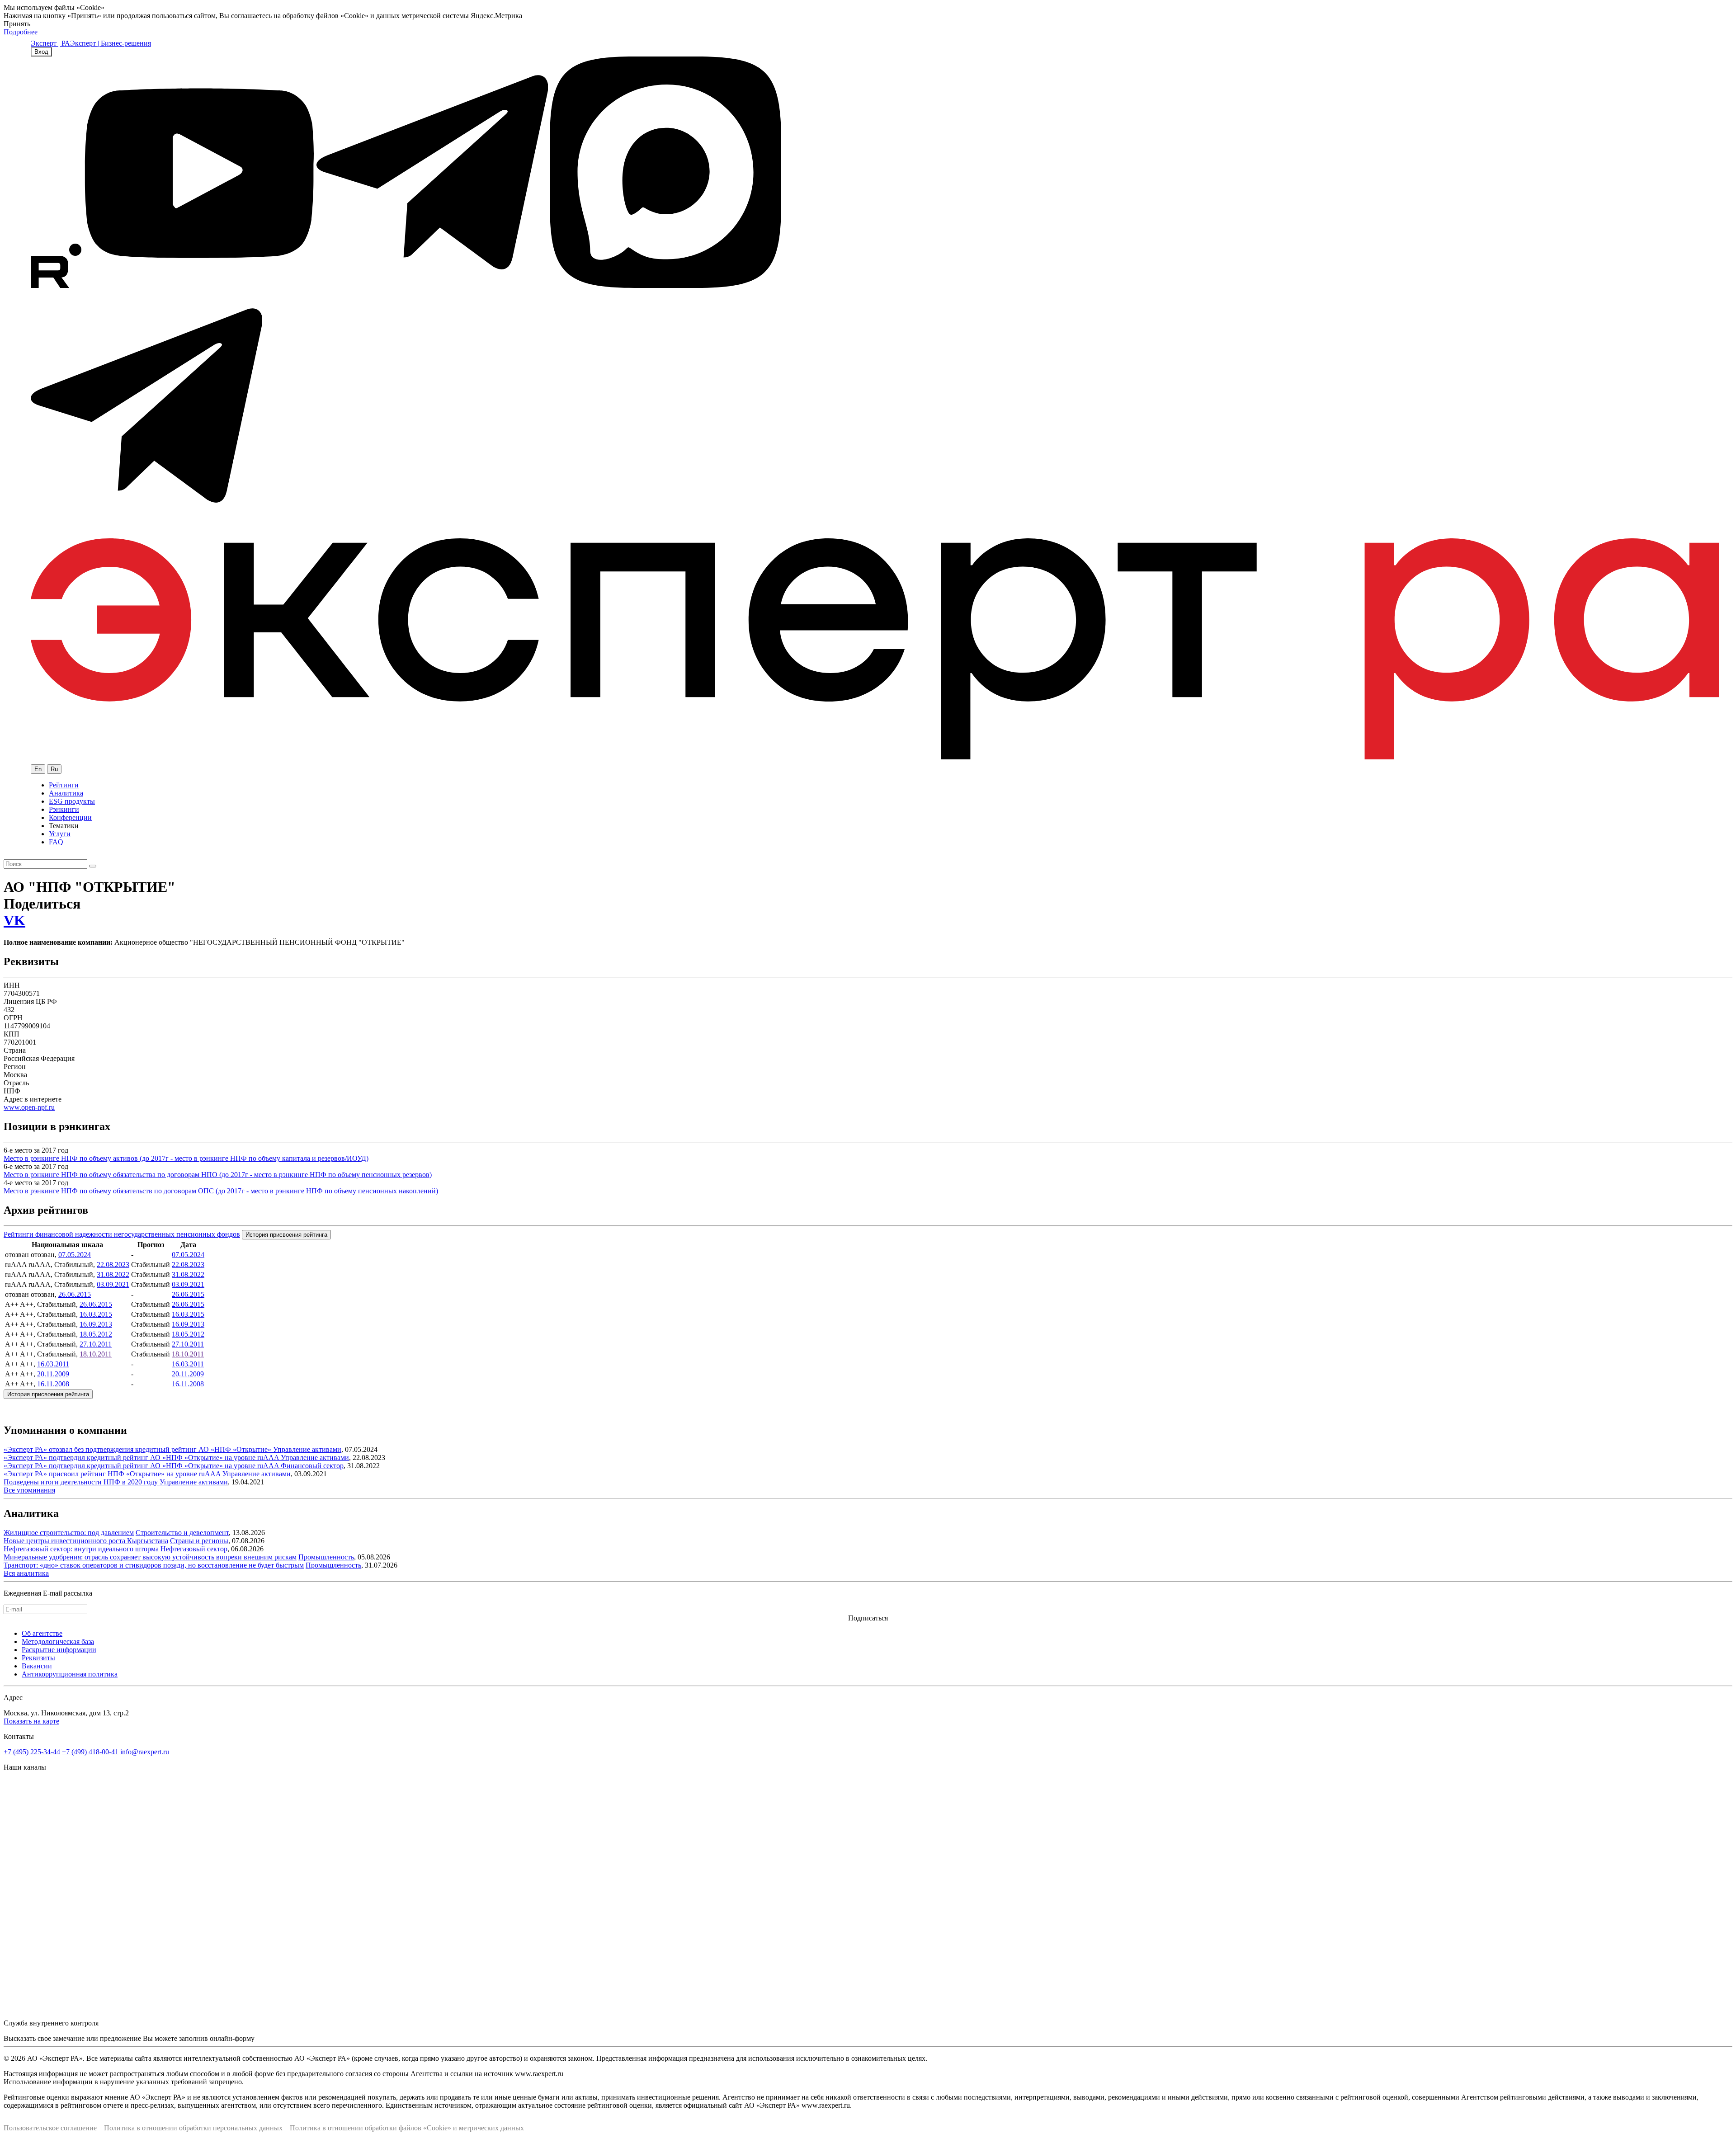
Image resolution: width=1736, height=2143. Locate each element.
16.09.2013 (96, 1324)
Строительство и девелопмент (182, 1533)
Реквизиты (38, 1658)
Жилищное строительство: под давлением (69, 1533)
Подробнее (21, 32)
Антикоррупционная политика (70, 1674)
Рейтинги (64, 785)
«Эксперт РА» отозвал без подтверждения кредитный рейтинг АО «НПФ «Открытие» (138, 1449)
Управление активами (307, 1449)
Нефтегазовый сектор (194, 1549)
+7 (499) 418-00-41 (90, 1752)
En (38, 769)
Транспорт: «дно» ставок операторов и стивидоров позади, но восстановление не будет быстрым (154, 1565)
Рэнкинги (64, 809)
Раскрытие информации (59, 1650)
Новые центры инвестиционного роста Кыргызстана (86, 1541)
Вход (41, 52)
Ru (54, 769)
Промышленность (326, 1557)
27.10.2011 (96, 1344)
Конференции (70, 817)
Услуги (60, 834)
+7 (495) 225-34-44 (32, 1752)
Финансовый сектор (312, 1466)
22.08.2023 (113, 1265)
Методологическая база (58, 1641)
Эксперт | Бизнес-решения (111, 43)
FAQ (56, 842)
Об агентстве (42, 1633)
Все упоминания (29, 1490)
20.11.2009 (53, 1374)
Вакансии (37, 1666)
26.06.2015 (75, 1294)
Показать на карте (31, 1721)
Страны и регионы (199, 1541)
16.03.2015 (96, 1314)
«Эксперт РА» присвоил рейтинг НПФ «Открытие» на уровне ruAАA (113, 1474)
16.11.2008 (53, 1384)
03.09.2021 (113, 1284)
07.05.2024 (75, 1255)
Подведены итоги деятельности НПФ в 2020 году (82, 1482)
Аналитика (66, 793)
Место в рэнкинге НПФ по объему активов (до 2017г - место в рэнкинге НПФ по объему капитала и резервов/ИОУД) (186, 1158)
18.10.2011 (96, 1354)
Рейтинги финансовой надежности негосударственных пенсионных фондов (122, 1234)
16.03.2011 (53, 1364)
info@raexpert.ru (145, 1752)
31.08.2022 (113, 1274)
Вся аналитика (26, 1573)
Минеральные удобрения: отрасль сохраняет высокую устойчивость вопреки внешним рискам (150, 1557)
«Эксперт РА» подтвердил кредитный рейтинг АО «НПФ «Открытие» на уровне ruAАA (142, 1458)
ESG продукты (72, 801)
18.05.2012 (96, 1334)
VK (14, 920)
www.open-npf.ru (29, 1107)
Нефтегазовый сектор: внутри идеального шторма (81, 1549)
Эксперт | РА (50, 43)
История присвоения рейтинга (286, 1235)
